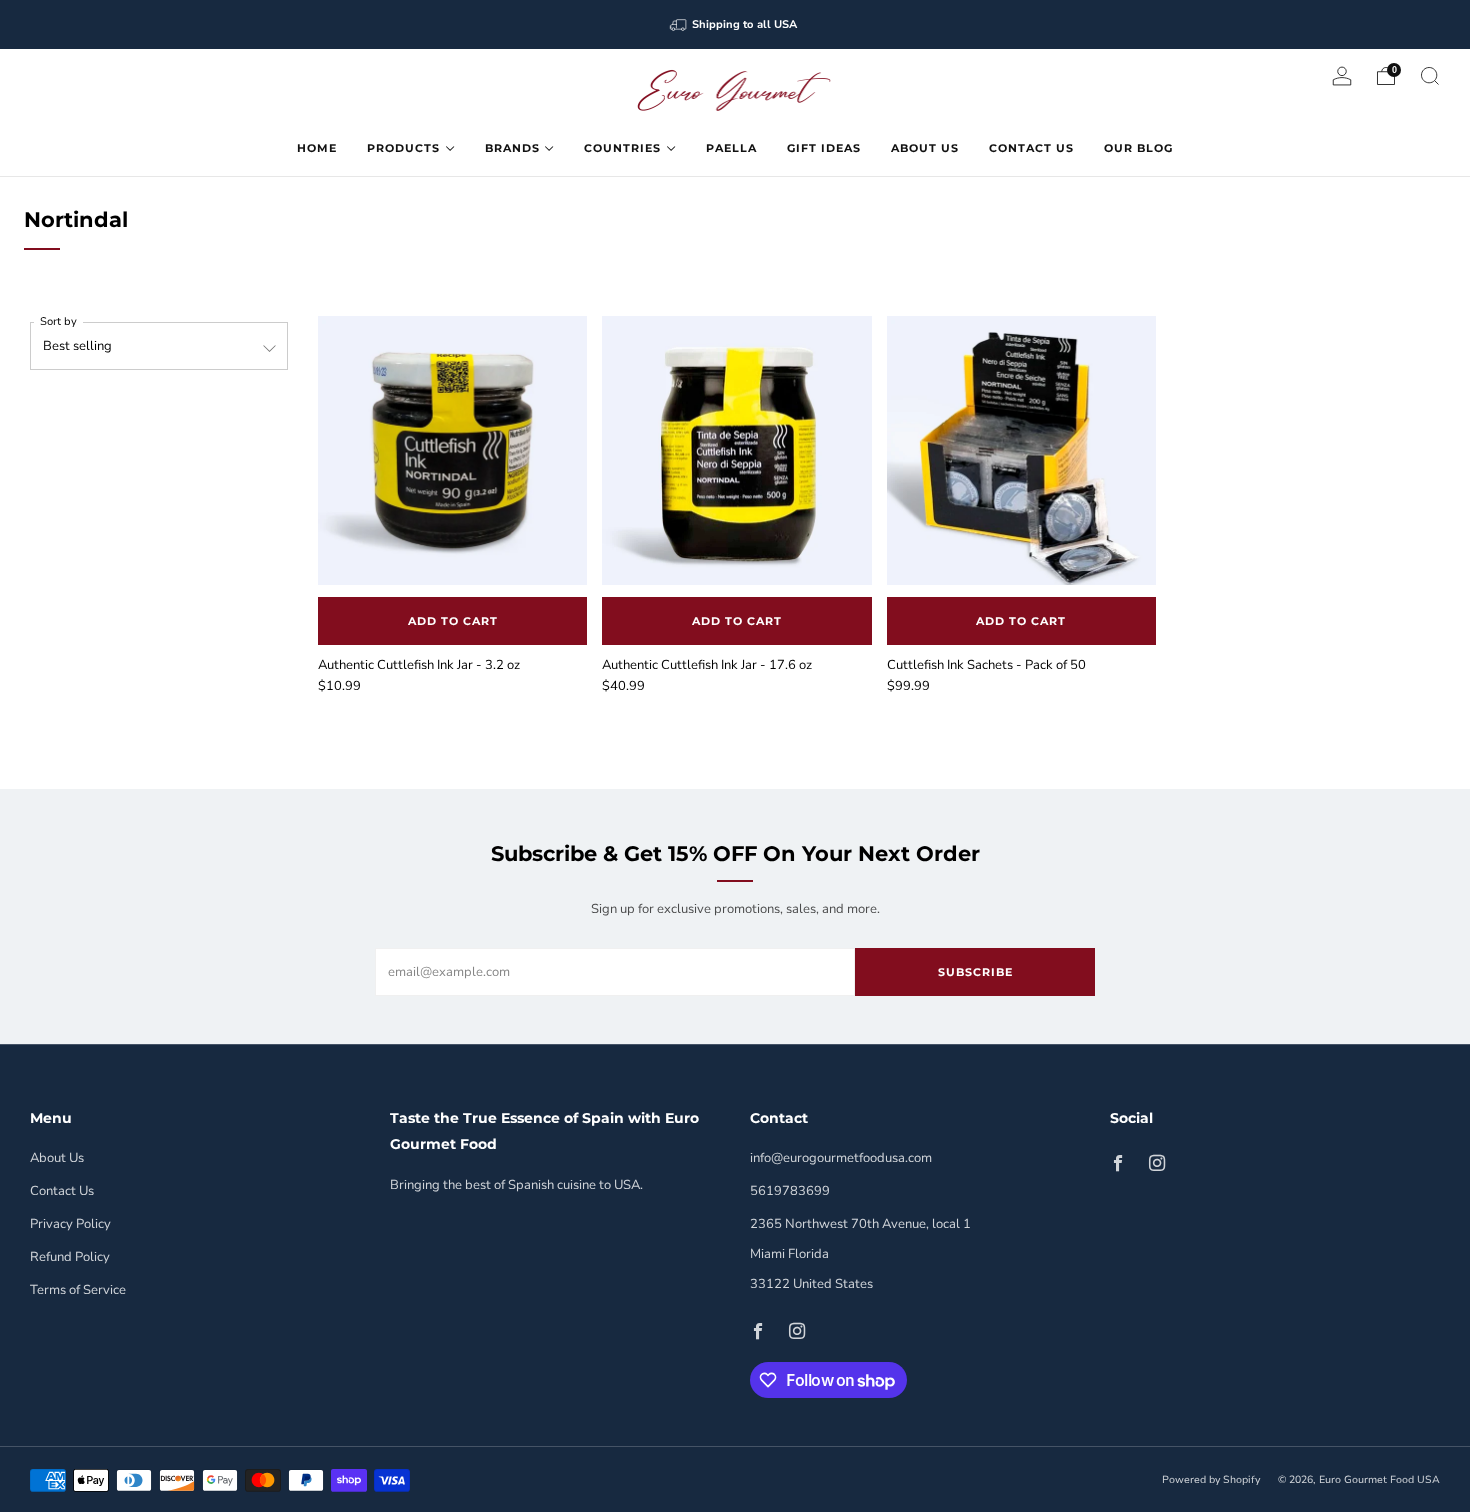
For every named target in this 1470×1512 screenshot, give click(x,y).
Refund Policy (70, 1257)
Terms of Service (78, 1290)
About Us (925, 148)
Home (317, 148)
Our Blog (1138, 148)
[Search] (1430, 76)
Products (403, 148)
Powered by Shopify (1211, 1479)
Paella (731, 148)
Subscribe (975, 972)
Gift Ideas (824, 148)
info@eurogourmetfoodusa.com (841, 1158)
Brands (512, 148)
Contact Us (1031, 148)
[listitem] (735, 24)
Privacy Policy (70, 1224)
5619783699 (790, 1191)
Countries (622, 148)
